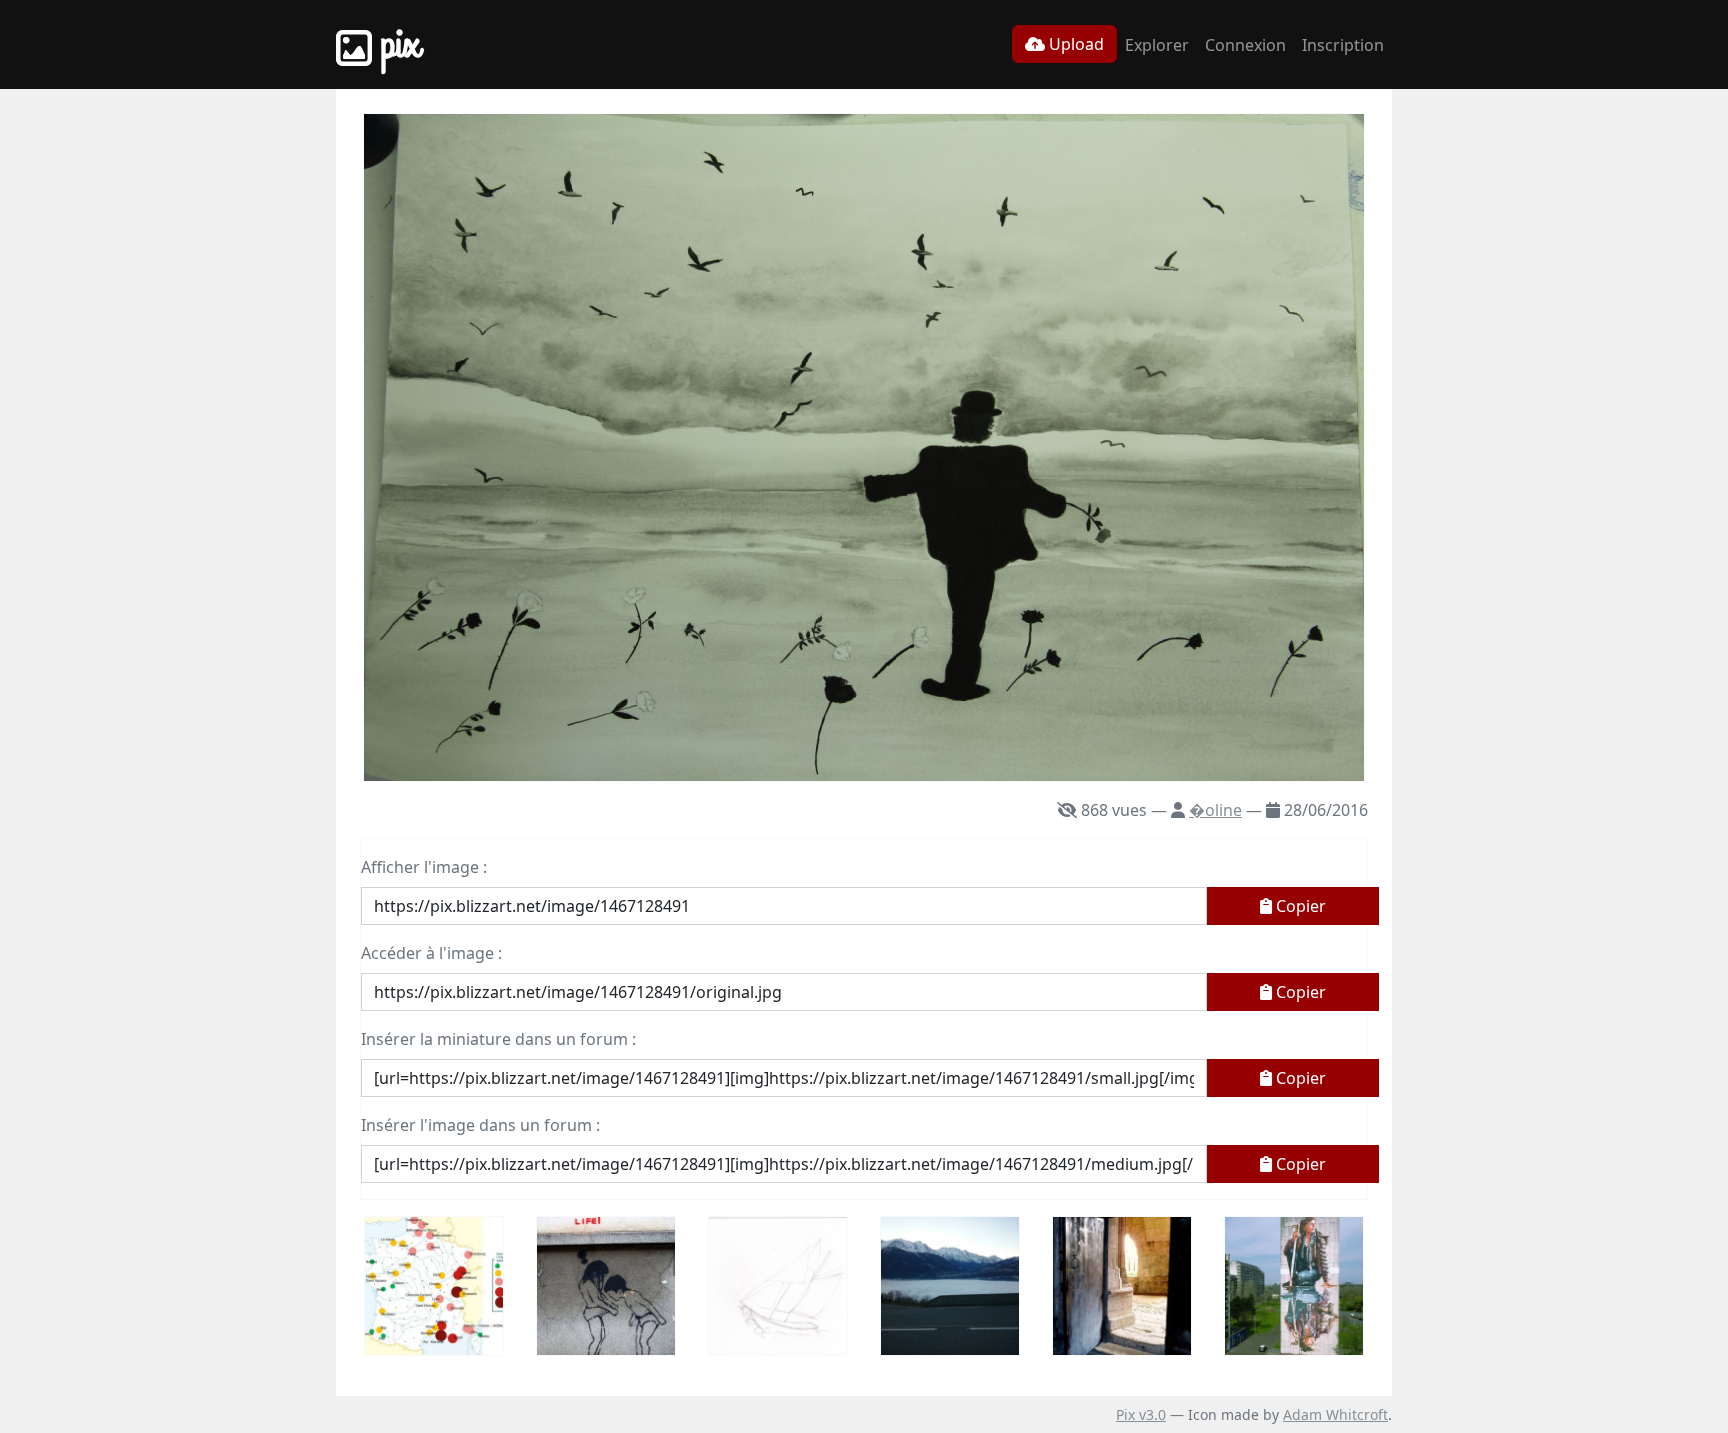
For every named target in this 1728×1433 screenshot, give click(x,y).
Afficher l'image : (424, 867)
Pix (396, 44)
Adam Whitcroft (1335, 1414)
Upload (1074, 44)
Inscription (1343, 45)
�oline (1215, 810)
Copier (1299, 906)
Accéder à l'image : (431, 953)
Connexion (1245, 45)
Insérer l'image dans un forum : (480, 1125)
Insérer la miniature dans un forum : (498, 1039)
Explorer (1157, 45)
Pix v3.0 (1141, 1414)
